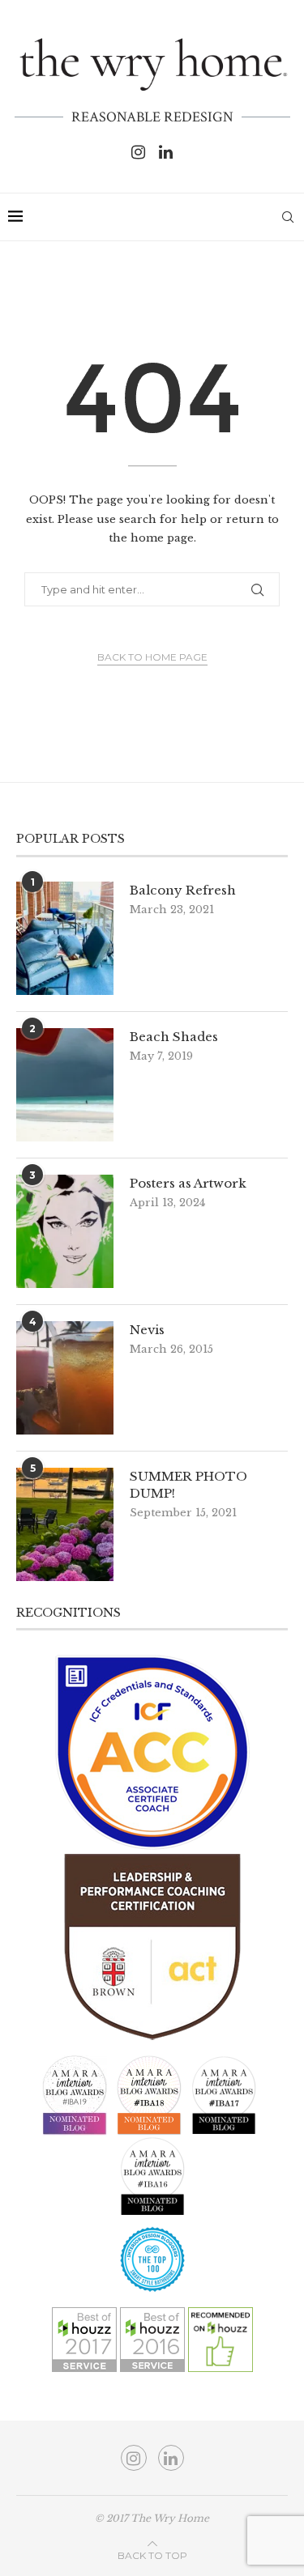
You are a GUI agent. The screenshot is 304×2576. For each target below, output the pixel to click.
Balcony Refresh (183, 890)
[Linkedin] (166, 152)
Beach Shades (174, 1037)
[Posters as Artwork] (65, 1231)
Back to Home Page (152, 657)
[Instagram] (138, 152)
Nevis (147, 1330)
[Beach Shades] (65, 1085)
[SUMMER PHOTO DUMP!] (65, 1524)
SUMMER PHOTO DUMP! (188, 1485)
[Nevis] (65, 1378)
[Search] (288, 217)
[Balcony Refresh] (65, 938)
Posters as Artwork (188, 1183)
